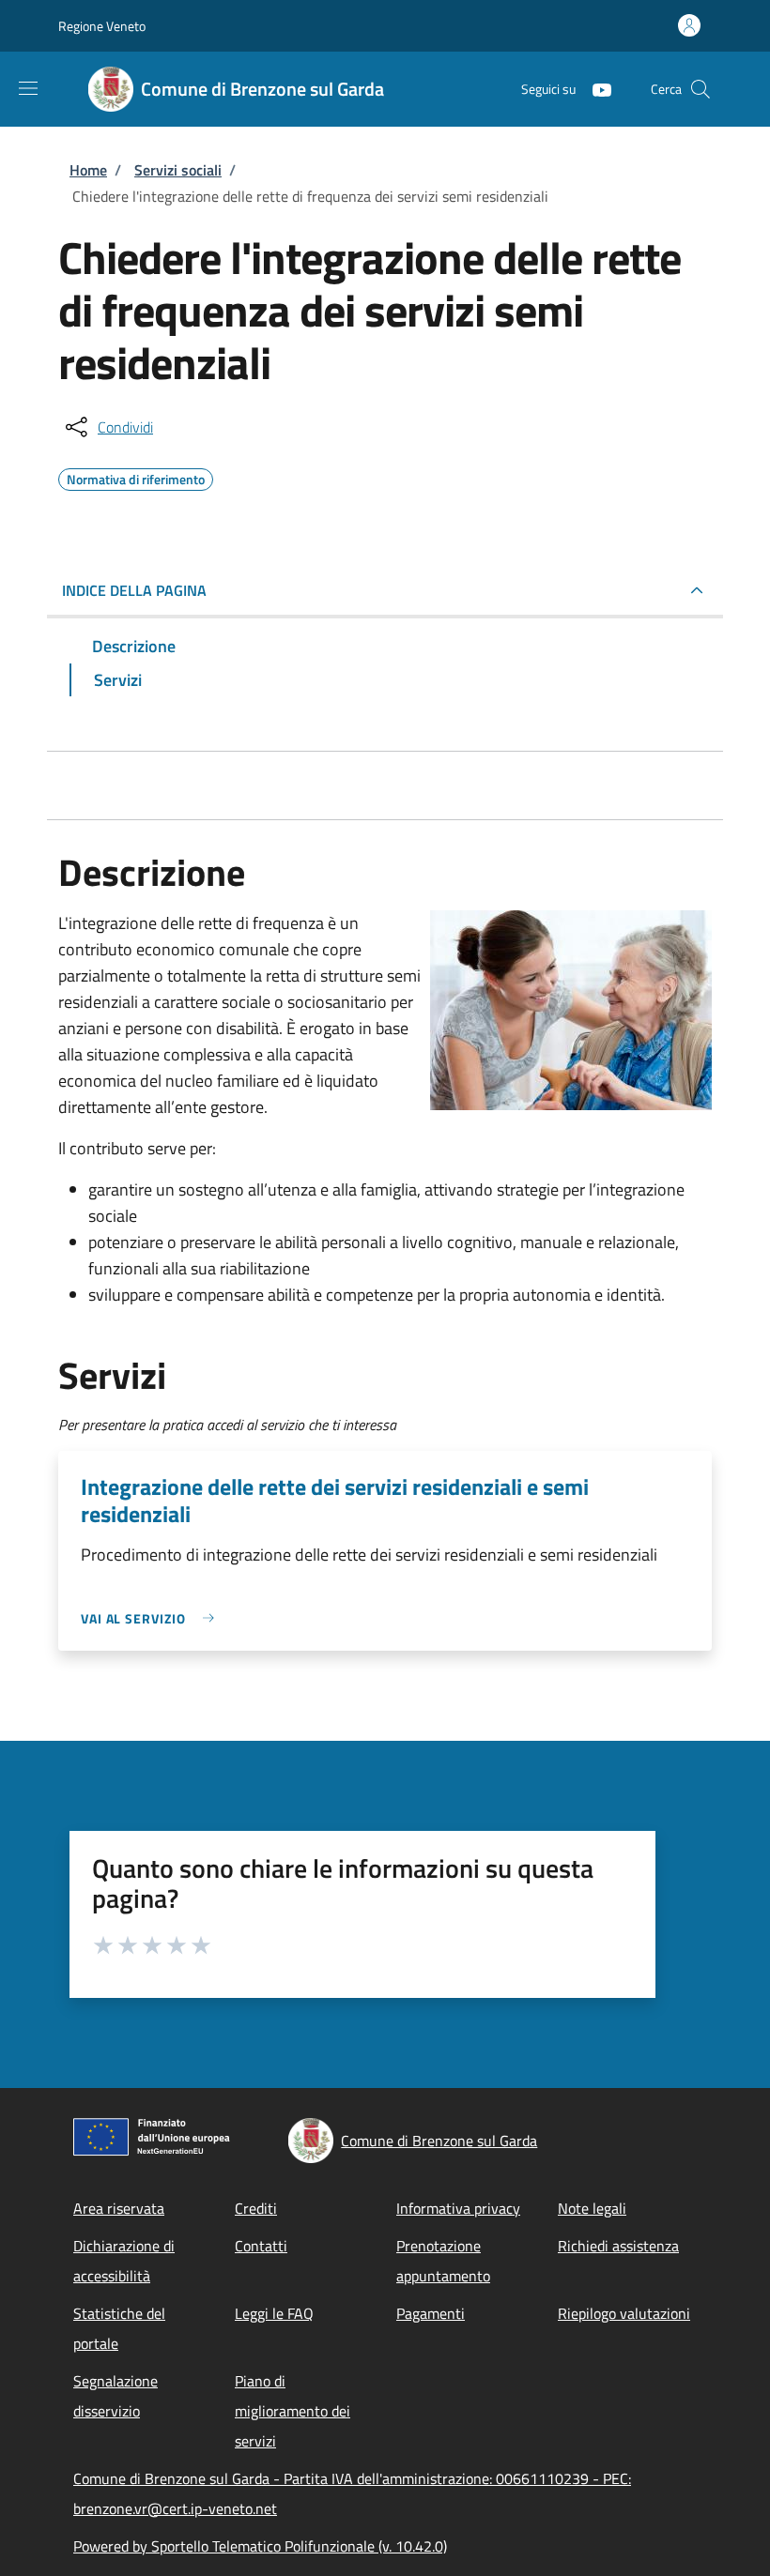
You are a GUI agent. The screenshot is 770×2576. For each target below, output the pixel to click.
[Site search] (701, 89)
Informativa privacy (458, 2208)
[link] (152, 1618)
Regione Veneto (102, 26)
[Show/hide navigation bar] (28, 88)
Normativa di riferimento (136, 477)
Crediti (256, 2208)
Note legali (592, 2208)
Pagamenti (431, 2313)
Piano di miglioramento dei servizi (293, 2411)
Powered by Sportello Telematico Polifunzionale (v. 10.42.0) (260, 2546)
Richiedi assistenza (618, 2246)
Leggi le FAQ (274, 2313)
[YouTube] (594, 89)
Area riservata (119, 2208)
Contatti (261, 2246)
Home (88, 170)
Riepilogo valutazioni (624, 2313)
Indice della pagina (134, 590)
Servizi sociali (178, 170)
